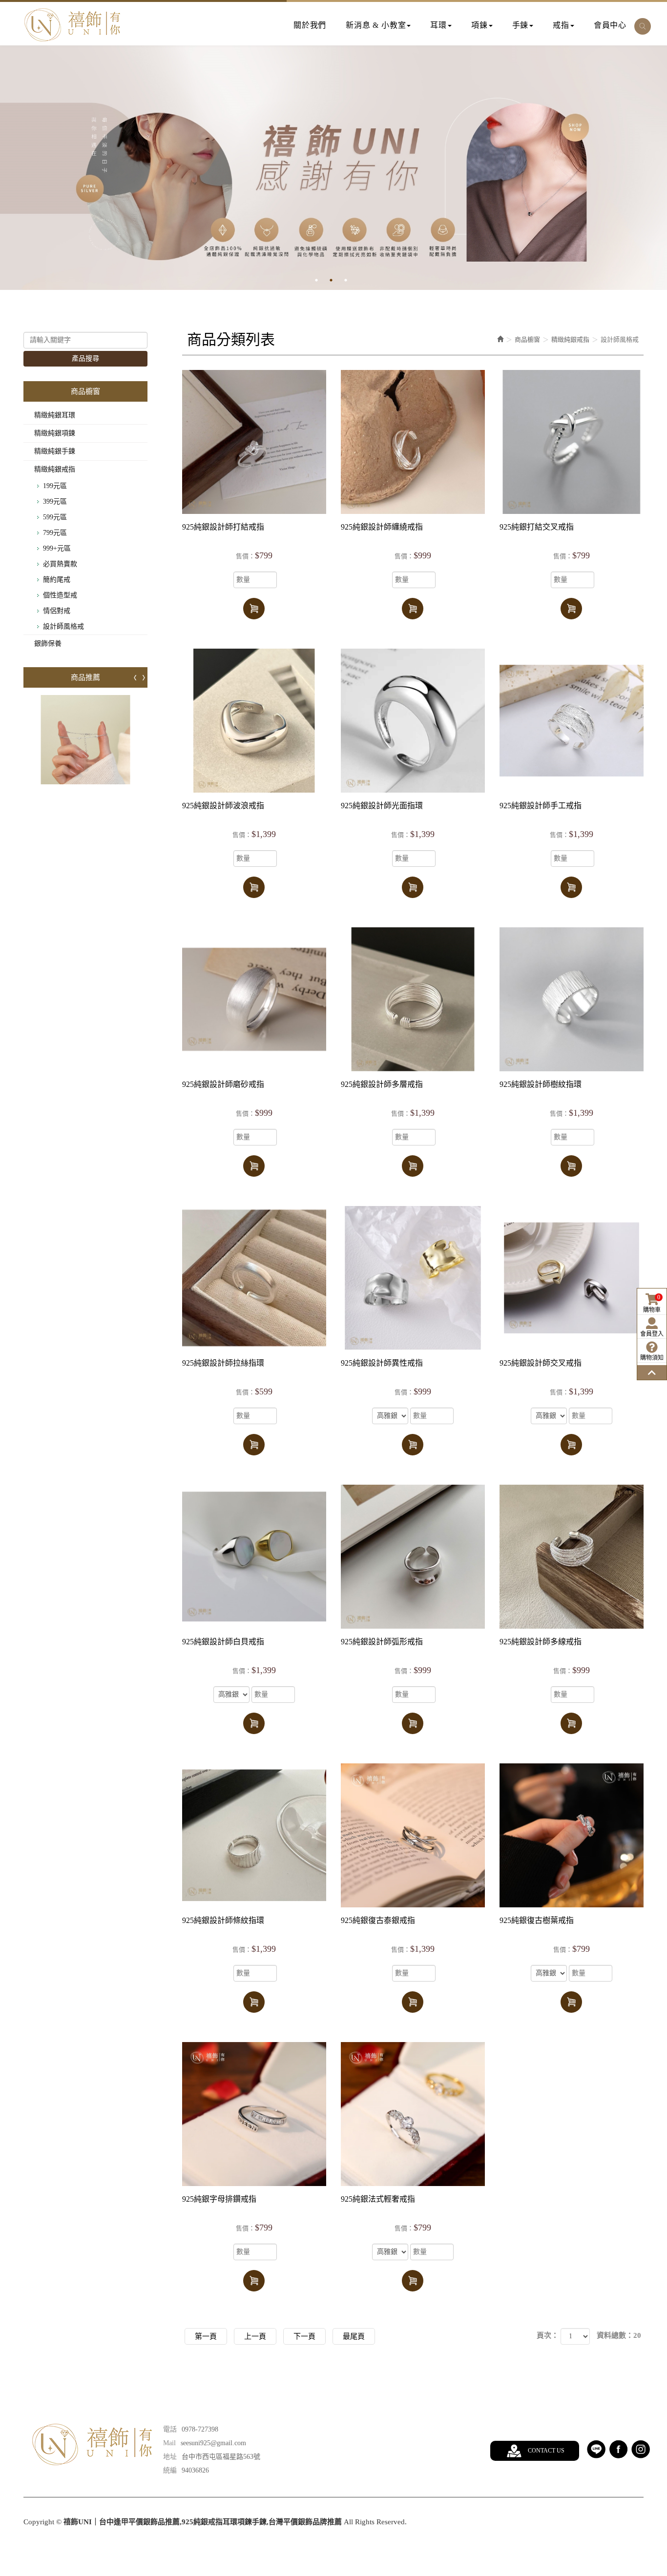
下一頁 (304, 2336)
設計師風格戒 (63, 626)
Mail (169, 2443)
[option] (333, 168)
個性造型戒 (60, 595)
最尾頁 (354, 2336)
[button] (643, 26)
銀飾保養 (48, 644)
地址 (170, 2457)
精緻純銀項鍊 (55, 433)
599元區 (55, 517)
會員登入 (652, 1334)
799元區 (55, 533)
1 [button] (324, 280)
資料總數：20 (619, 2335)
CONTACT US (546, 2451)
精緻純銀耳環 (55, 415)
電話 (170, 2429)
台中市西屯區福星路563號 (221, 2457)
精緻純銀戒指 (55, 469)
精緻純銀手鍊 (55, 451)
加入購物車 (254, 609)
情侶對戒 (57, 611)
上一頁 (255, 2336)
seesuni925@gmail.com (213, 2443)
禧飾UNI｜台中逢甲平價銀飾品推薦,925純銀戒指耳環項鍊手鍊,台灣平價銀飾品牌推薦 (72, 25)
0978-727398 (200, 2429)
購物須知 (652, 1358)
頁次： (548, 2335)
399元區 (55, 501)
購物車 (652, 1304)
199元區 (55, 486)
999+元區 (57, 548)
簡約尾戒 (57, 580)
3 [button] (353, 280)
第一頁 (206, 2336)
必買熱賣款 (60, 564)
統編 (170, 2470)
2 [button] (338, 280)
